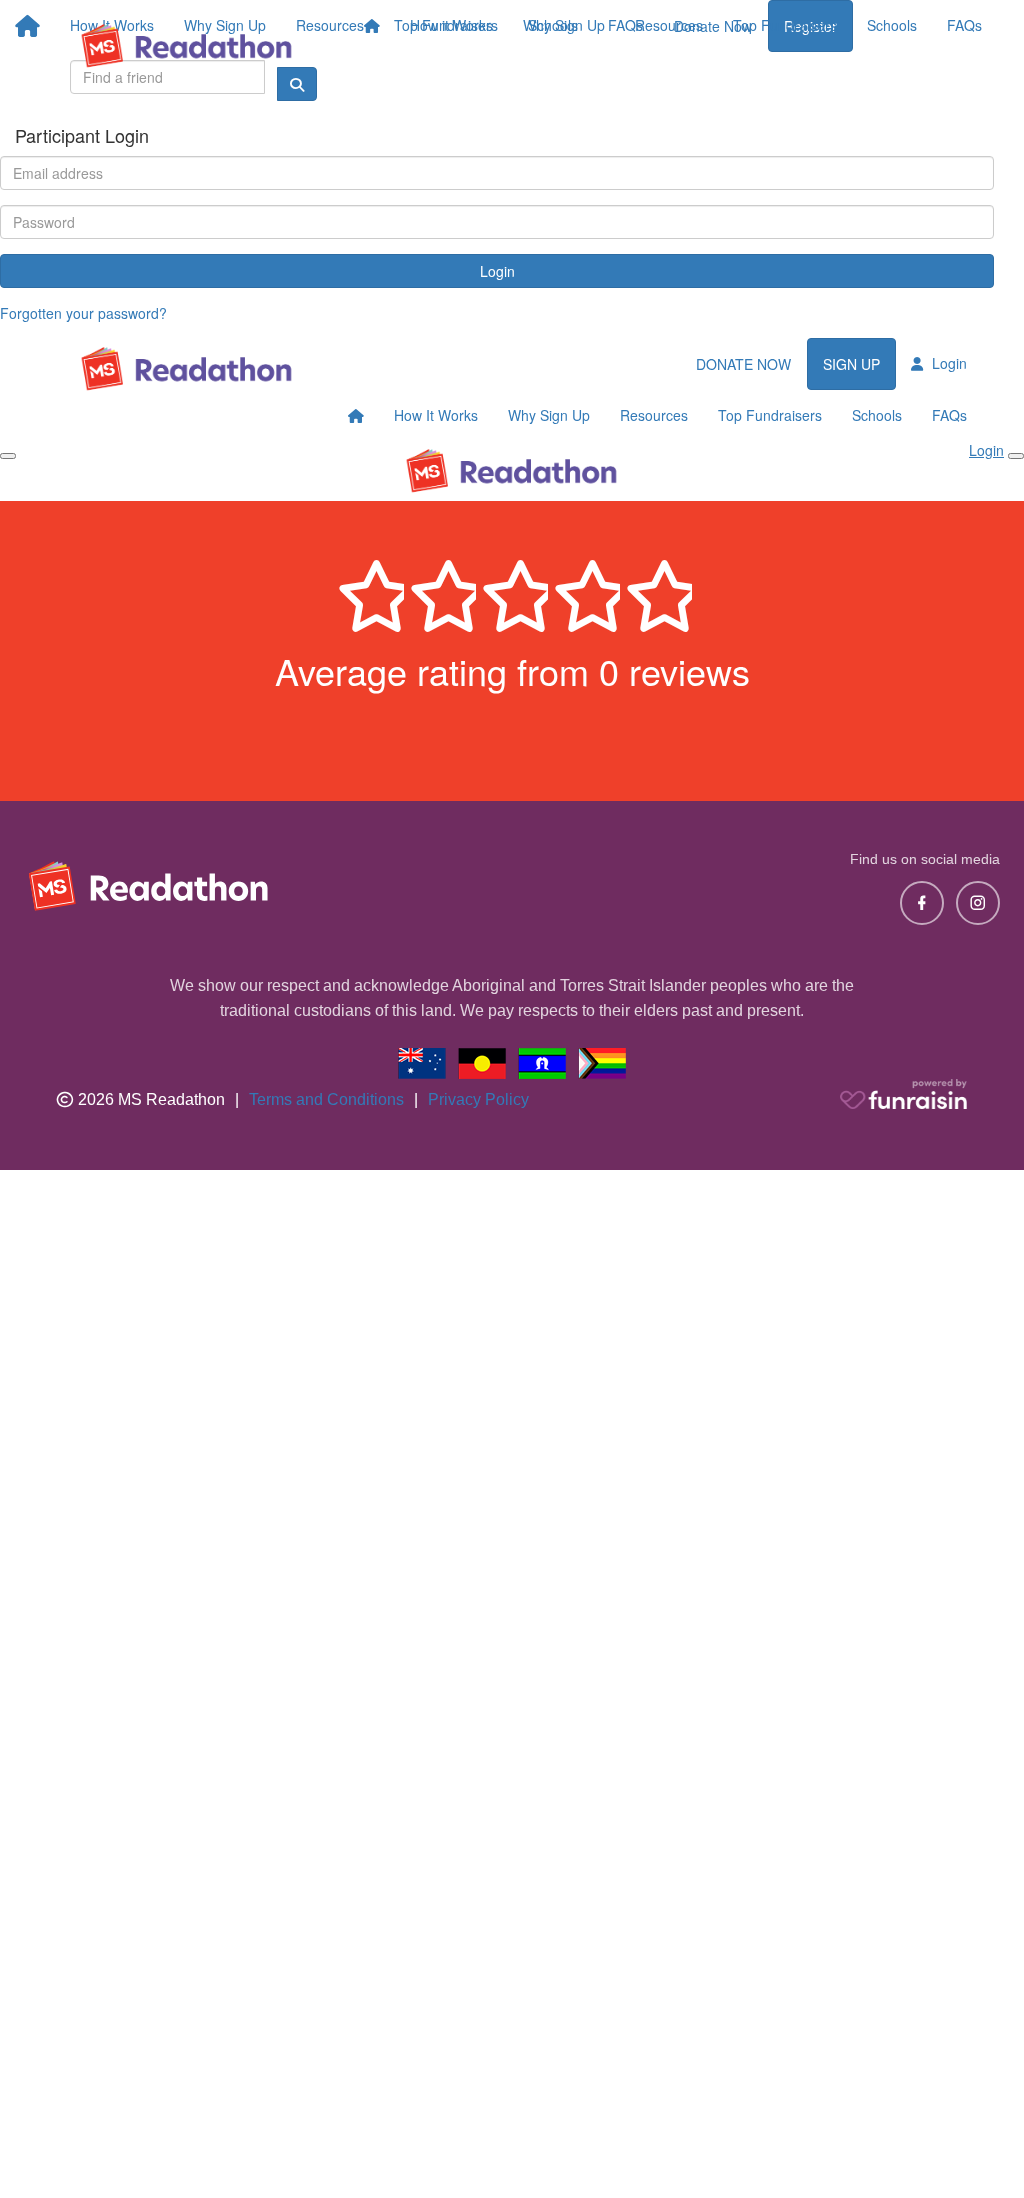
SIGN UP (851, 364)
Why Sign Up (564, 25)
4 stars (584, 591)
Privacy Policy (478, 1099)
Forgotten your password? (83, 313)
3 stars (512, 591)
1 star (368, 591)
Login (497, 271)
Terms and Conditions (326, 1099)
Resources (669, 25)
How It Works (436, 415)
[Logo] (187, 45)
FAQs (964, 25)
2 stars (440, 591)
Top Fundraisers (785, 25)
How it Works (451, 25)
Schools (892, 25)
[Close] (1016, 456)
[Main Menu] (8, 456)
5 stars (656, 591)
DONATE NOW (743, 364)
